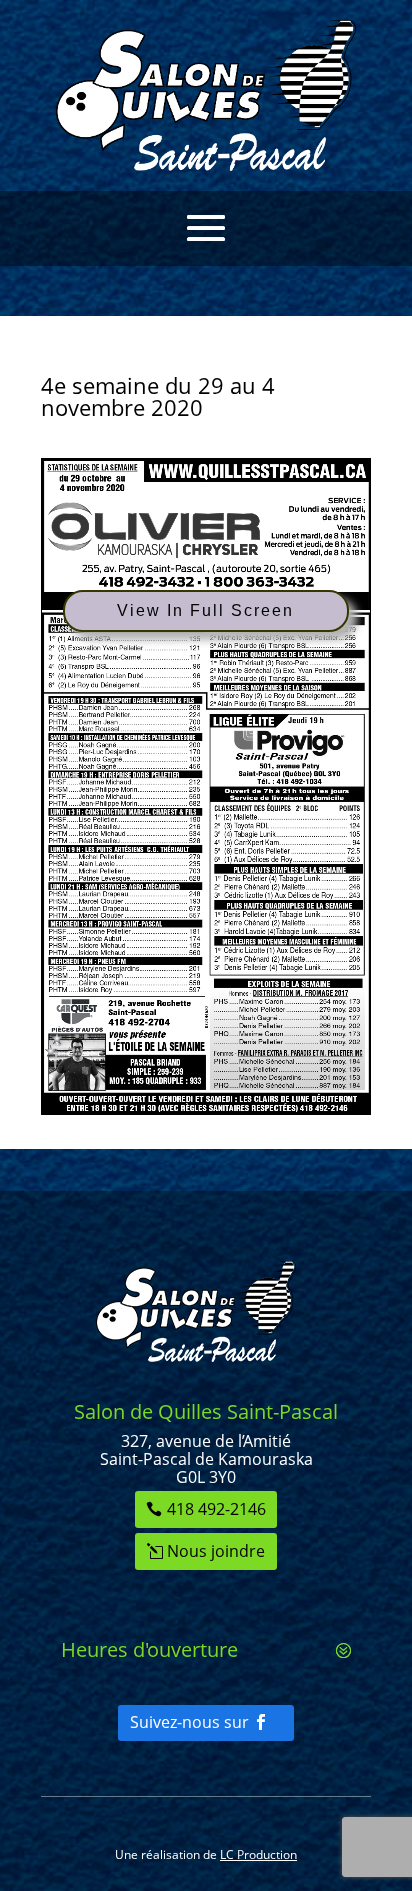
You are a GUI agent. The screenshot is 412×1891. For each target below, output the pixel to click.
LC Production (258, 1854)
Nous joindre (216, 1551)
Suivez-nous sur (189, 1722)
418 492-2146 (216, 1509)
